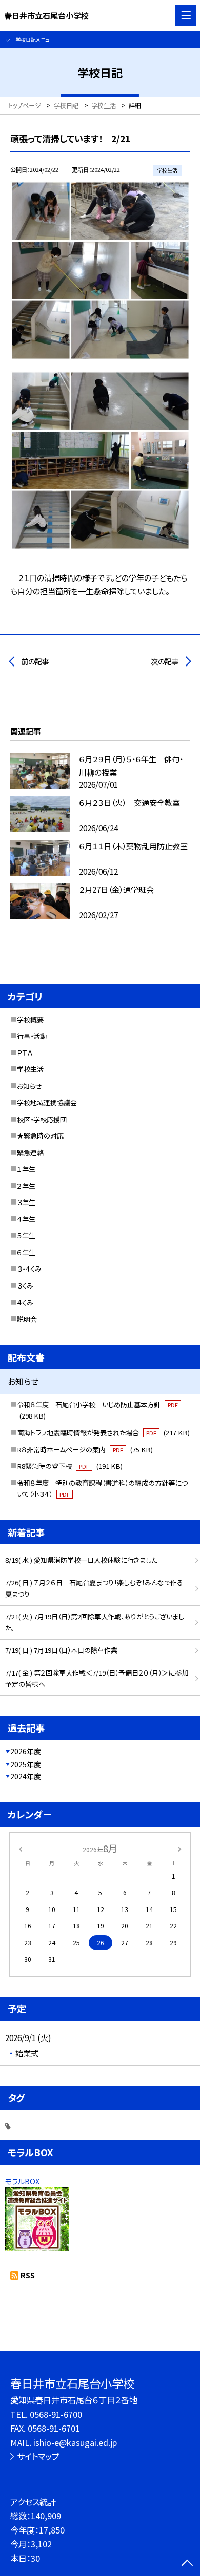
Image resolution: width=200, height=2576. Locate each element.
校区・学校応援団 (42, 1119)
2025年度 (26, 1764)
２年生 (26, 1186)
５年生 (26, 1236)
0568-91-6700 (56, 2414)
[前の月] (21, 1848)
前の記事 (35, 661)
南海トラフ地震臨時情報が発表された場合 (103, 1433)
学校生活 (30, 1069)
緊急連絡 (30, 1153)
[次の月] (179, 1848)
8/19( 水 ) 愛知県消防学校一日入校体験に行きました (81, 1560)
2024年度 (26, 1776)
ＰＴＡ (25, 1053)
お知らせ (29, 1086)
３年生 (26, 1202)
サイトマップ (38, 2456)
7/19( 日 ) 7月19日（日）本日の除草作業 (61, 1650)
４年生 (26, 1219)
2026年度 (26, 1751)
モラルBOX (22, 2181)
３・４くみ (29, 1269)
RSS (28, 2275)
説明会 (27, 1319)
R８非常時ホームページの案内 (85, 1450)
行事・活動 (32, 1036)
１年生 (26, 1169)
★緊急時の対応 (40, 1136)
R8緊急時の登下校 (70, 1466)
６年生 (26, 1252)
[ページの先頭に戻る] (187, 2564)
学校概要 (30, 1019)
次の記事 (165, 661)
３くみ (25, 1286)
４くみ (25, 1303)
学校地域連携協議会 (47, 1102)
